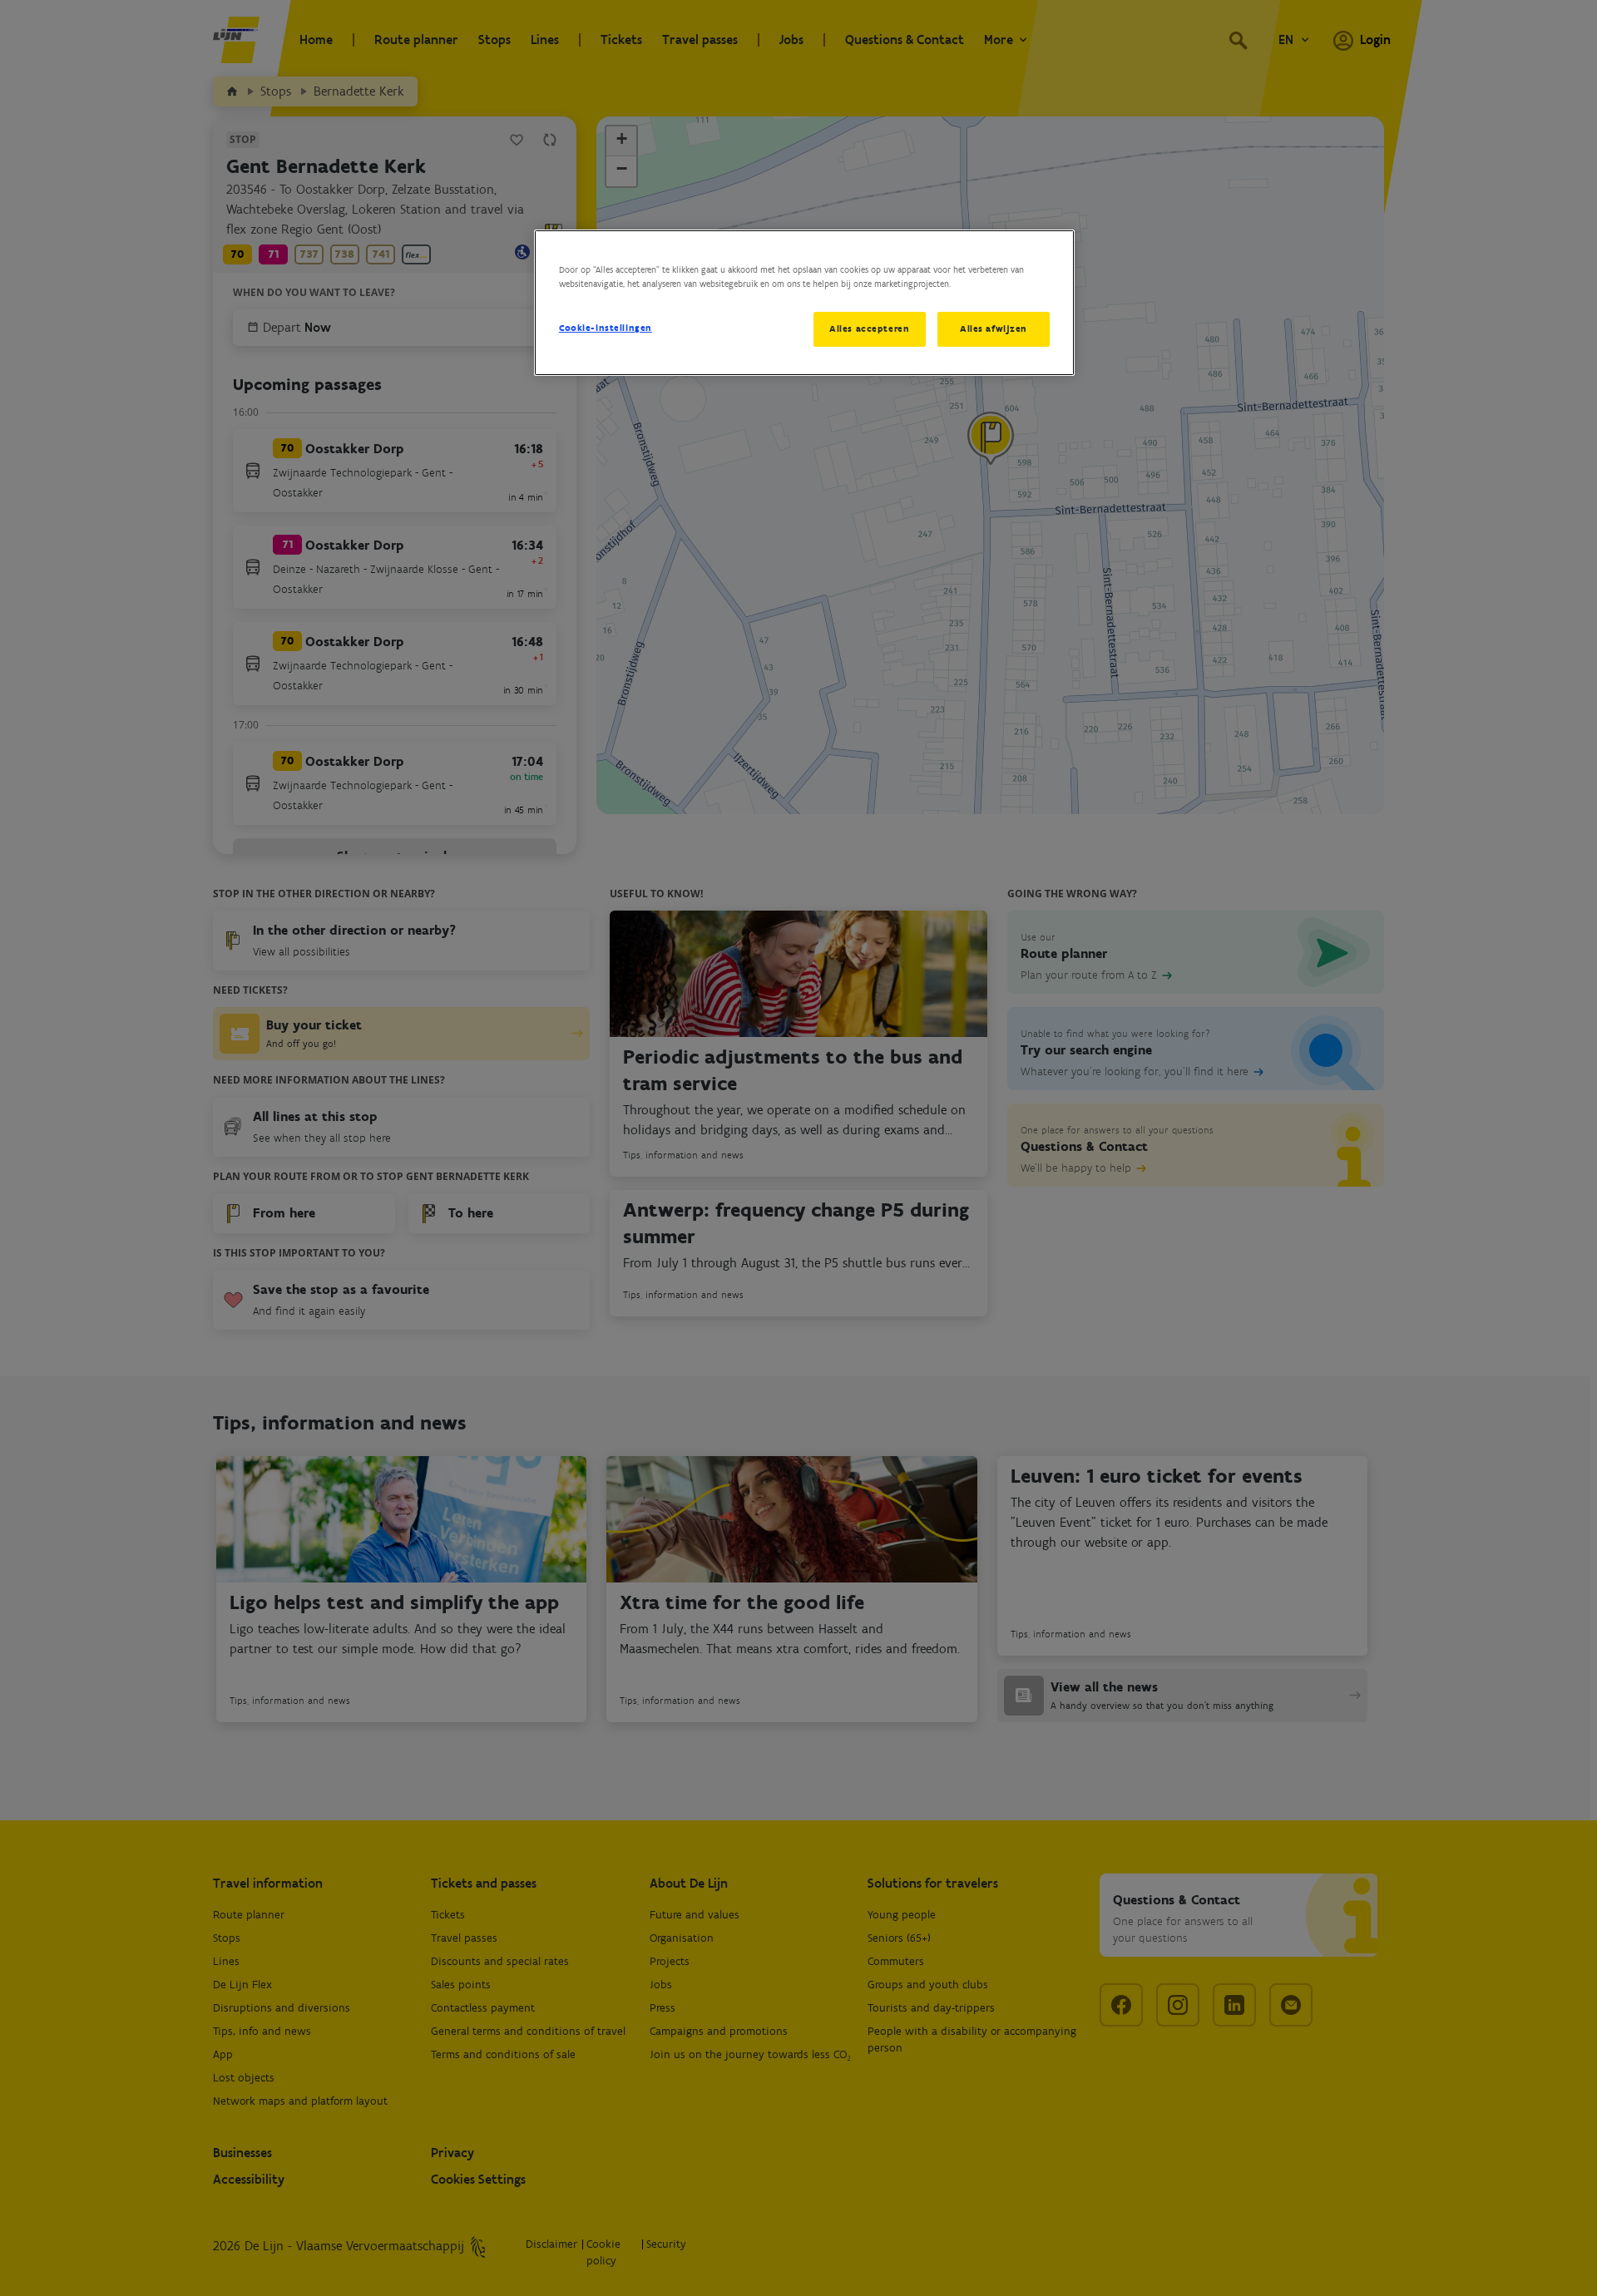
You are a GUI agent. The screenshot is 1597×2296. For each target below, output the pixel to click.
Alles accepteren (869, 328)
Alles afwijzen (994, 328)
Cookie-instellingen (606, 328)
